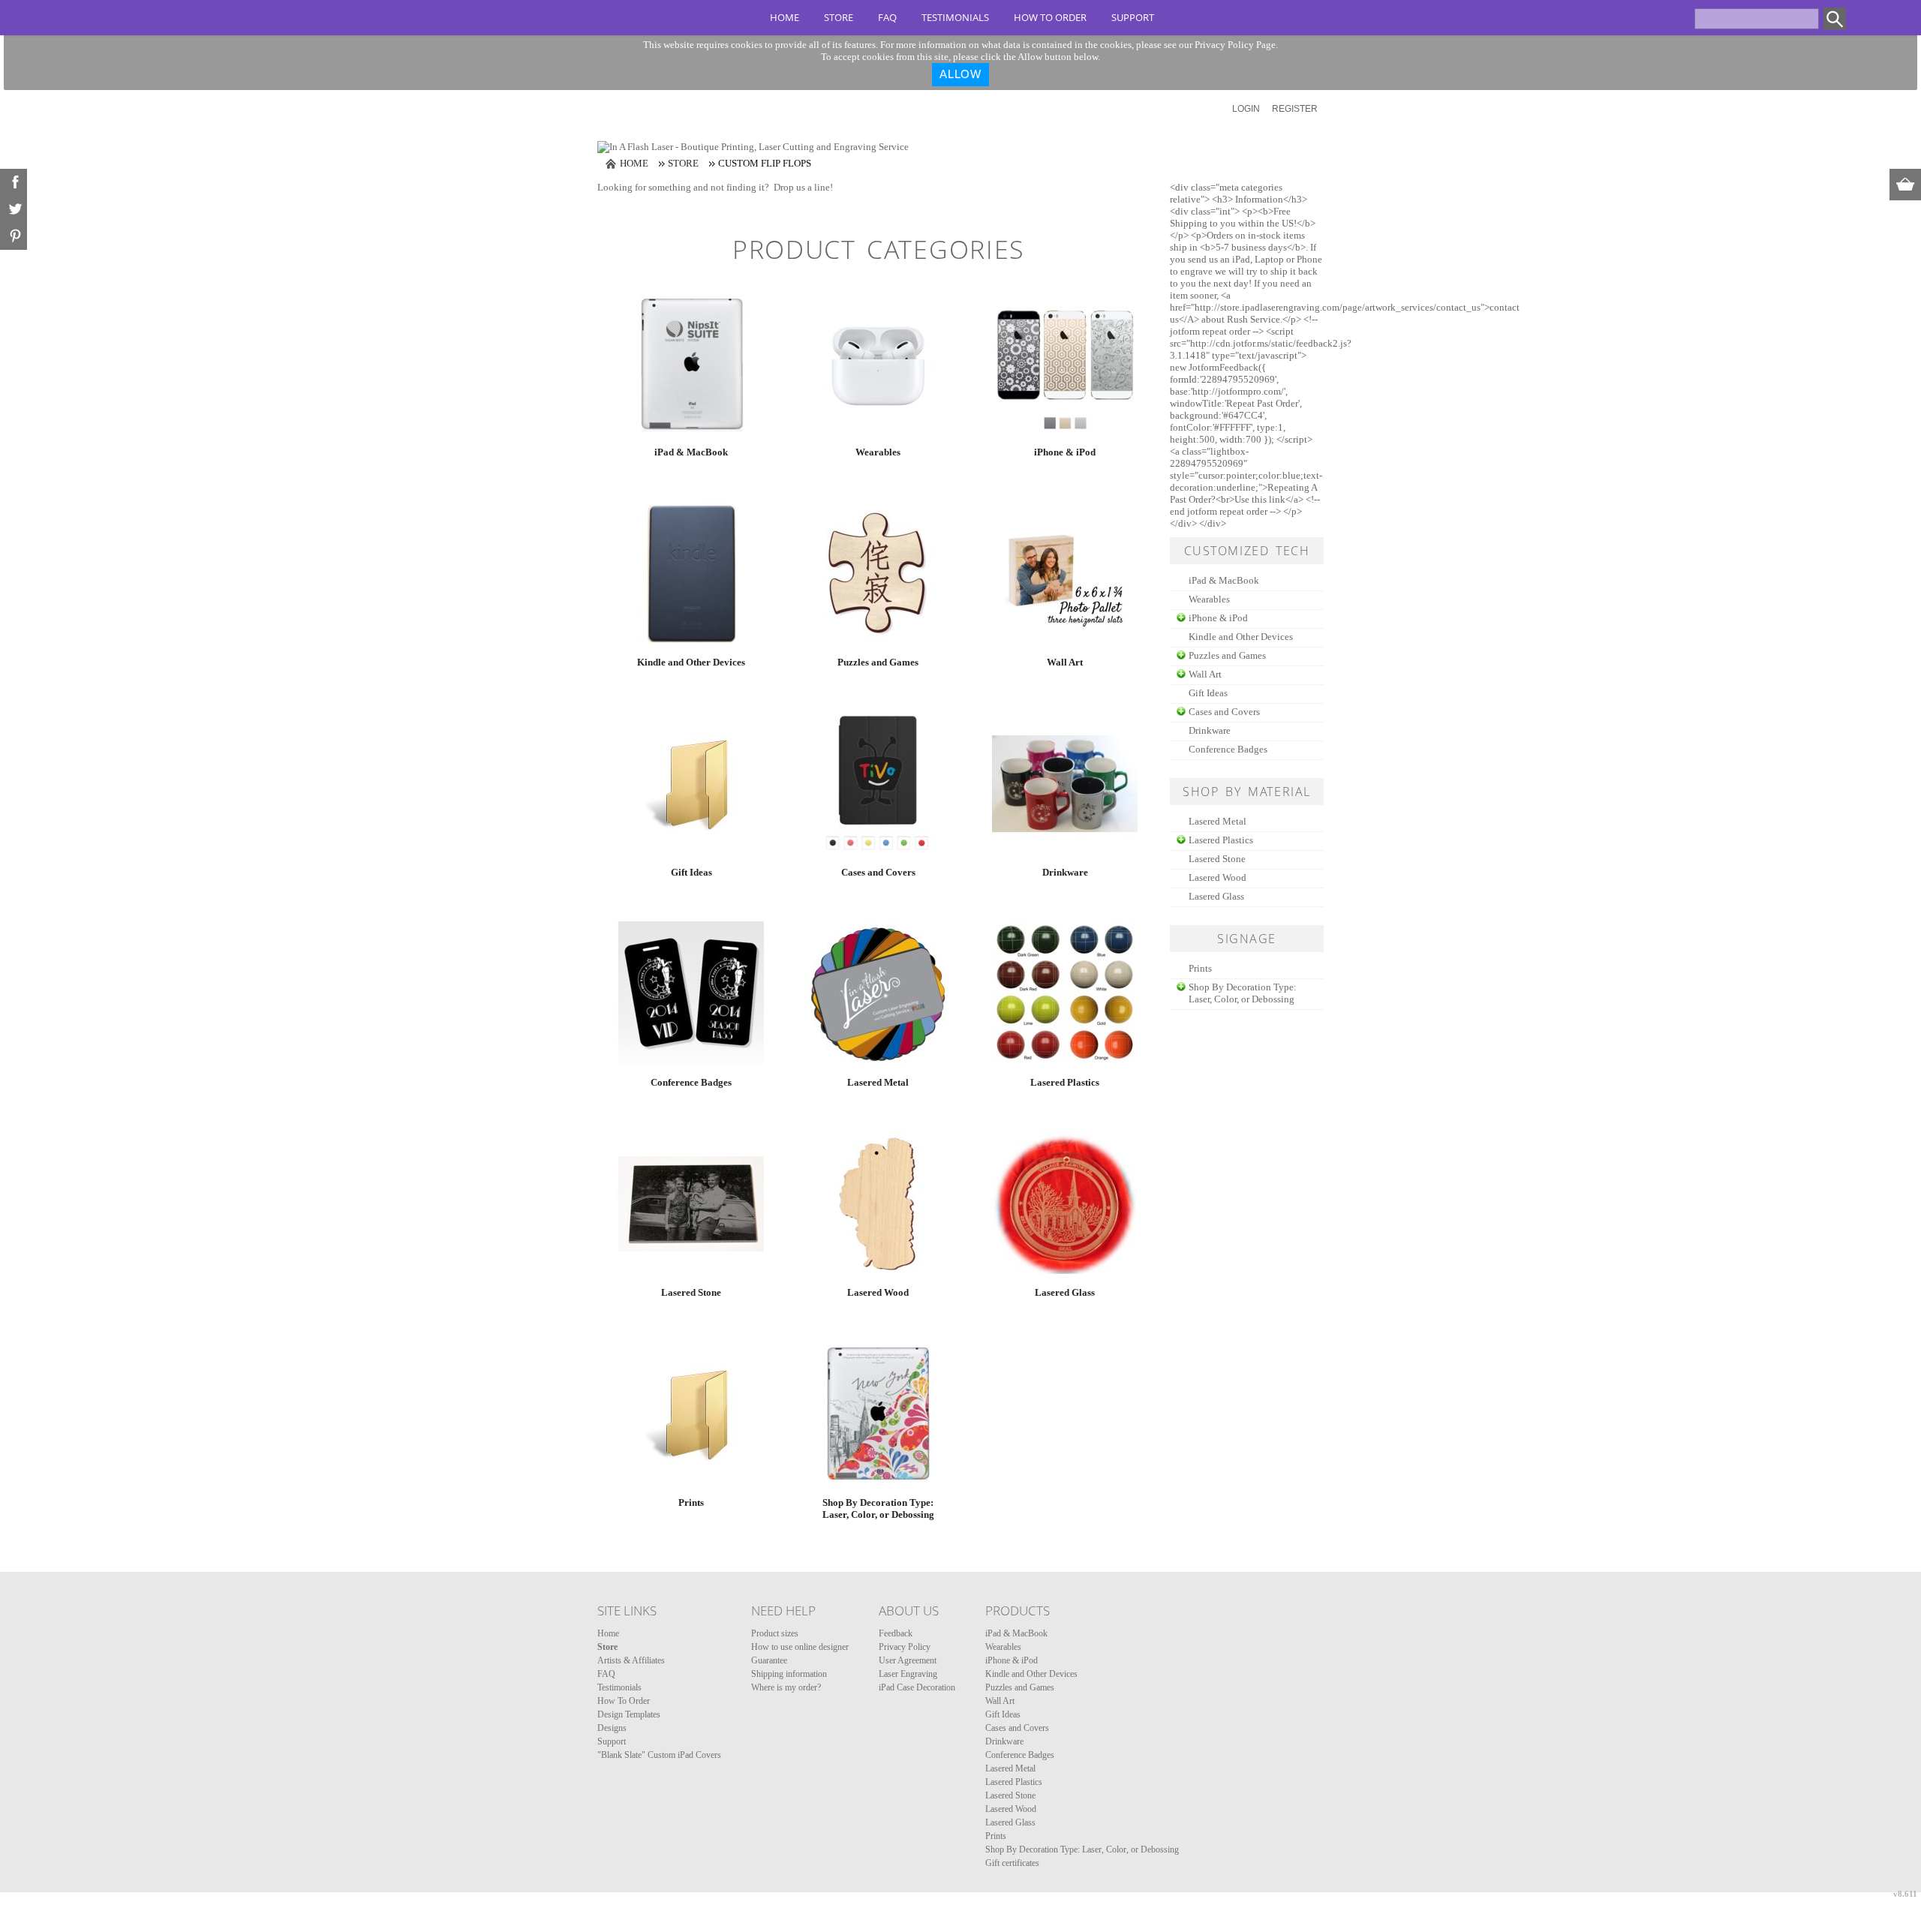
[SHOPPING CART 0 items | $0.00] (1905, 185)
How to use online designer (800, 1647)
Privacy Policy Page (1235, 45)
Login (1246, 109)
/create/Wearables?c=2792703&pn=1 (878, 364)
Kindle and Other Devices (691, 662)
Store (839, 17)
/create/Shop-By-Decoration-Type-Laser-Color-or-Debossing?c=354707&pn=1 (878, 1414)
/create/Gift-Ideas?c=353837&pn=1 (691, 784)
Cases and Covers (878, 872)
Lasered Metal (878, 1082)
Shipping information (789, 1674)
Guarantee (769, 1660)
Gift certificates (1012, 1863)
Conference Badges (691, 1082)
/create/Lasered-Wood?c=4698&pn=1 (878, 1204)
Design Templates (629, 1714)
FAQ (887, 17)
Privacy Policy (905, 1647)
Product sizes (775, 1633)
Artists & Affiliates (631, 1660)
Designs (612, 1728)
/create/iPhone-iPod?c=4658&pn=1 (1065, 364)
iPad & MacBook (691, 452)
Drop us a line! (803, 187)
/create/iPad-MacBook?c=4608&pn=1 (691, 364)
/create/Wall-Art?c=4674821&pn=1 (1065, 574)
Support (1133, 17)
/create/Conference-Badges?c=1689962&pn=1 (691, 994)
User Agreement (908, 1660)
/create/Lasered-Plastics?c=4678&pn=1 (1065, 994)
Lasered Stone (691, 1292)
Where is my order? (786, 1687)
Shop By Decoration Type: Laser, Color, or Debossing (878, 1508)
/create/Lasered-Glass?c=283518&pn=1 (1065, 1204)
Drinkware (1065, 872)
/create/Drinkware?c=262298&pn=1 (1065, 784)
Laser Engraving (908, 1674)
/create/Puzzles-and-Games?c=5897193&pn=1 (878, 574)
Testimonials (955, 17)
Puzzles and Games (878, 662)
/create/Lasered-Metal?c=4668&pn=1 (878, 994)
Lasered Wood (878, 1292)
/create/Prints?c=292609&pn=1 (691, 1414)
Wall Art (1065, 662)
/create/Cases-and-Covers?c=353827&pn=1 (878, 784)
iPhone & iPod (1065, 452)
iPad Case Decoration (917, 1687)
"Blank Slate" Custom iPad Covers (659, 1755)
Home (785, 17)
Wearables (878, 452)
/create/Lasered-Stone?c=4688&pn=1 (691, 1204)
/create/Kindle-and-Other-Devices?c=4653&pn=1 (691, 574)
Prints (691, 1502)
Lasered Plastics (1065, 1082)
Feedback (896, 1633)
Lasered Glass (1065, 1292)
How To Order (1050, 17)
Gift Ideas (691, 872)
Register (1295, 109)
